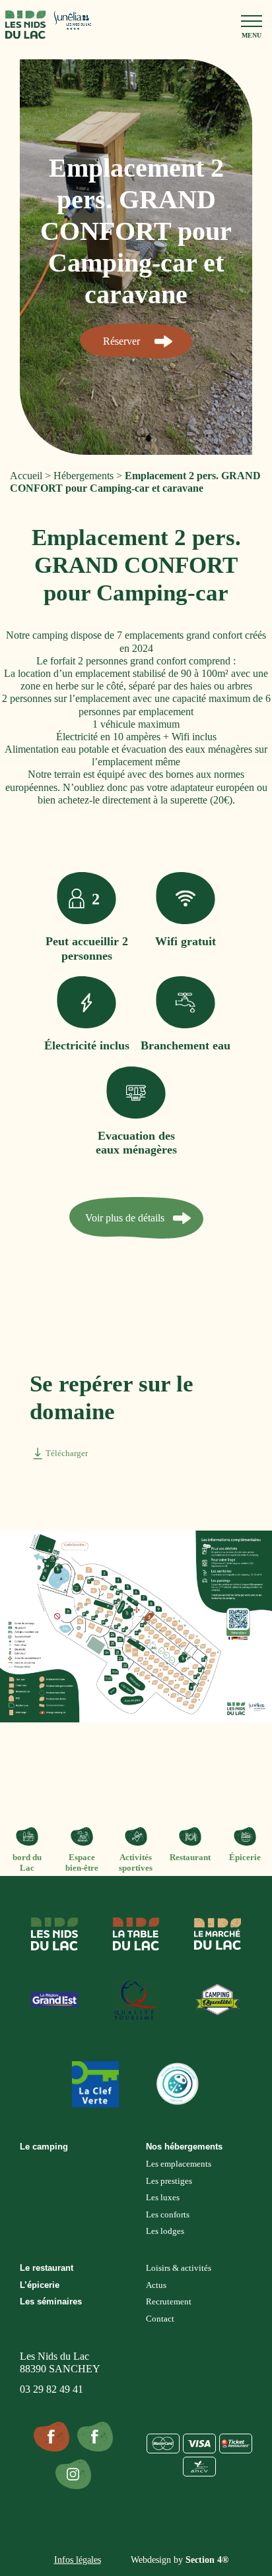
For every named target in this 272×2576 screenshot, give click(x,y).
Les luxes (163, 2197)
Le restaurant (47, 2268)
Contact (160, 2319)
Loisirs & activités (179, 2268)
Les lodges (165, 2231)
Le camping (44, 2147)
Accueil (26, 476)
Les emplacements (179, 2164)
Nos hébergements (184, 2147)
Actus (156, 2285)
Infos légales (78, 2560)
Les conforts (168, 2214)
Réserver (121, 341)
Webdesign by (180, 2560)
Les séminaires (51, 2301)
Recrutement (169, 2301)
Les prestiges (169, 2181)
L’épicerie (40, 2285)
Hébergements (84, 476)
